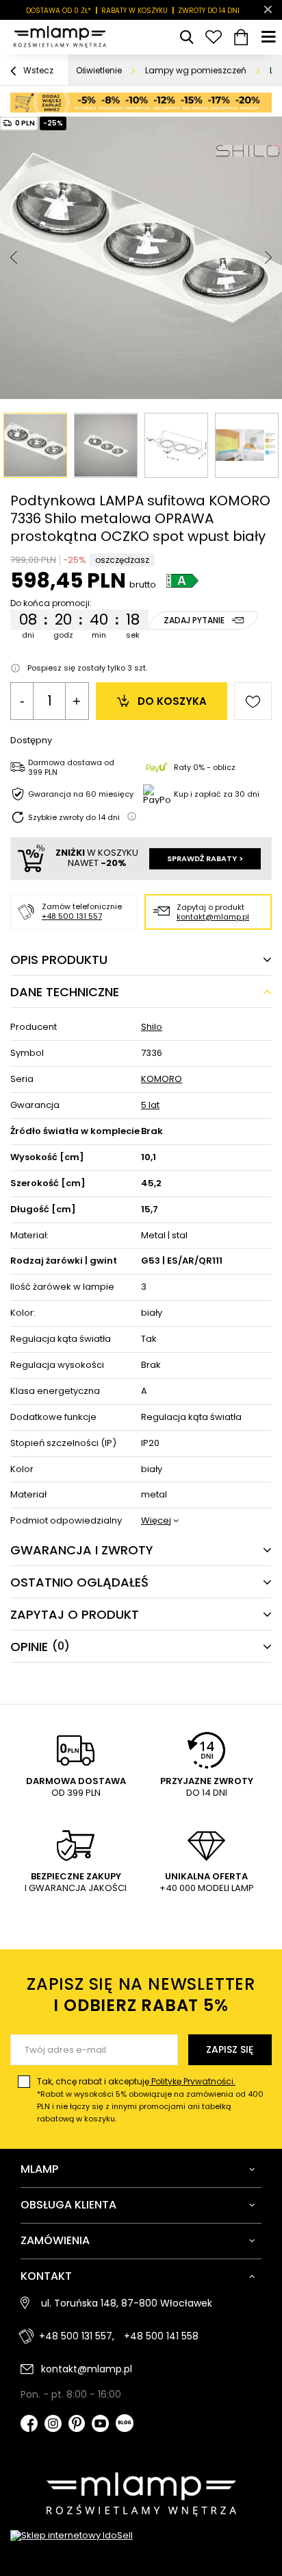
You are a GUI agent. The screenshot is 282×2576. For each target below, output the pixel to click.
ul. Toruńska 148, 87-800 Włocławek (127, 2303)
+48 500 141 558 (161, 2336)
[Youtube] (100, 2425)
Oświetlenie (99, 70)
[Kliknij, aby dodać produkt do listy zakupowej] (253, 701)
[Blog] (125, 2424)
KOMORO (162, 1080)
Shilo (152, 1027)
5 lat (150, 1106)
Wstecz (37, 70)
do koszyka (172, 701)
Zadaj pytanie (194, 620)
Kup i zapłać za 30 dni (217, 794)
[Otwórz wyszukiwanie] (186, 37)
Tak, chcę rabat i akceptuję (150, 2100)
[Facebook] (29, 2425)
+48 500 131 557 (72, 916)
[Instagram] (53, 2425)
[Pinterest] (77, 2425)
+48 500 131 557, (77, 2336)
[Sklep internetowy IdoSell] (141, 2536)
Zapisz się (230, 2049)
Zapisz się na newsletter (141, 1995)
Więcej (156, 1521)
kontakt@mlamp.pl (213, 917)
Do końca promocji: (51, 603)
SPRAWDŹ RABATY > (205, 858)
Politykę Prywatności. (192, 2081)
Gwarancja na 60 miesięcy (81, 794)
